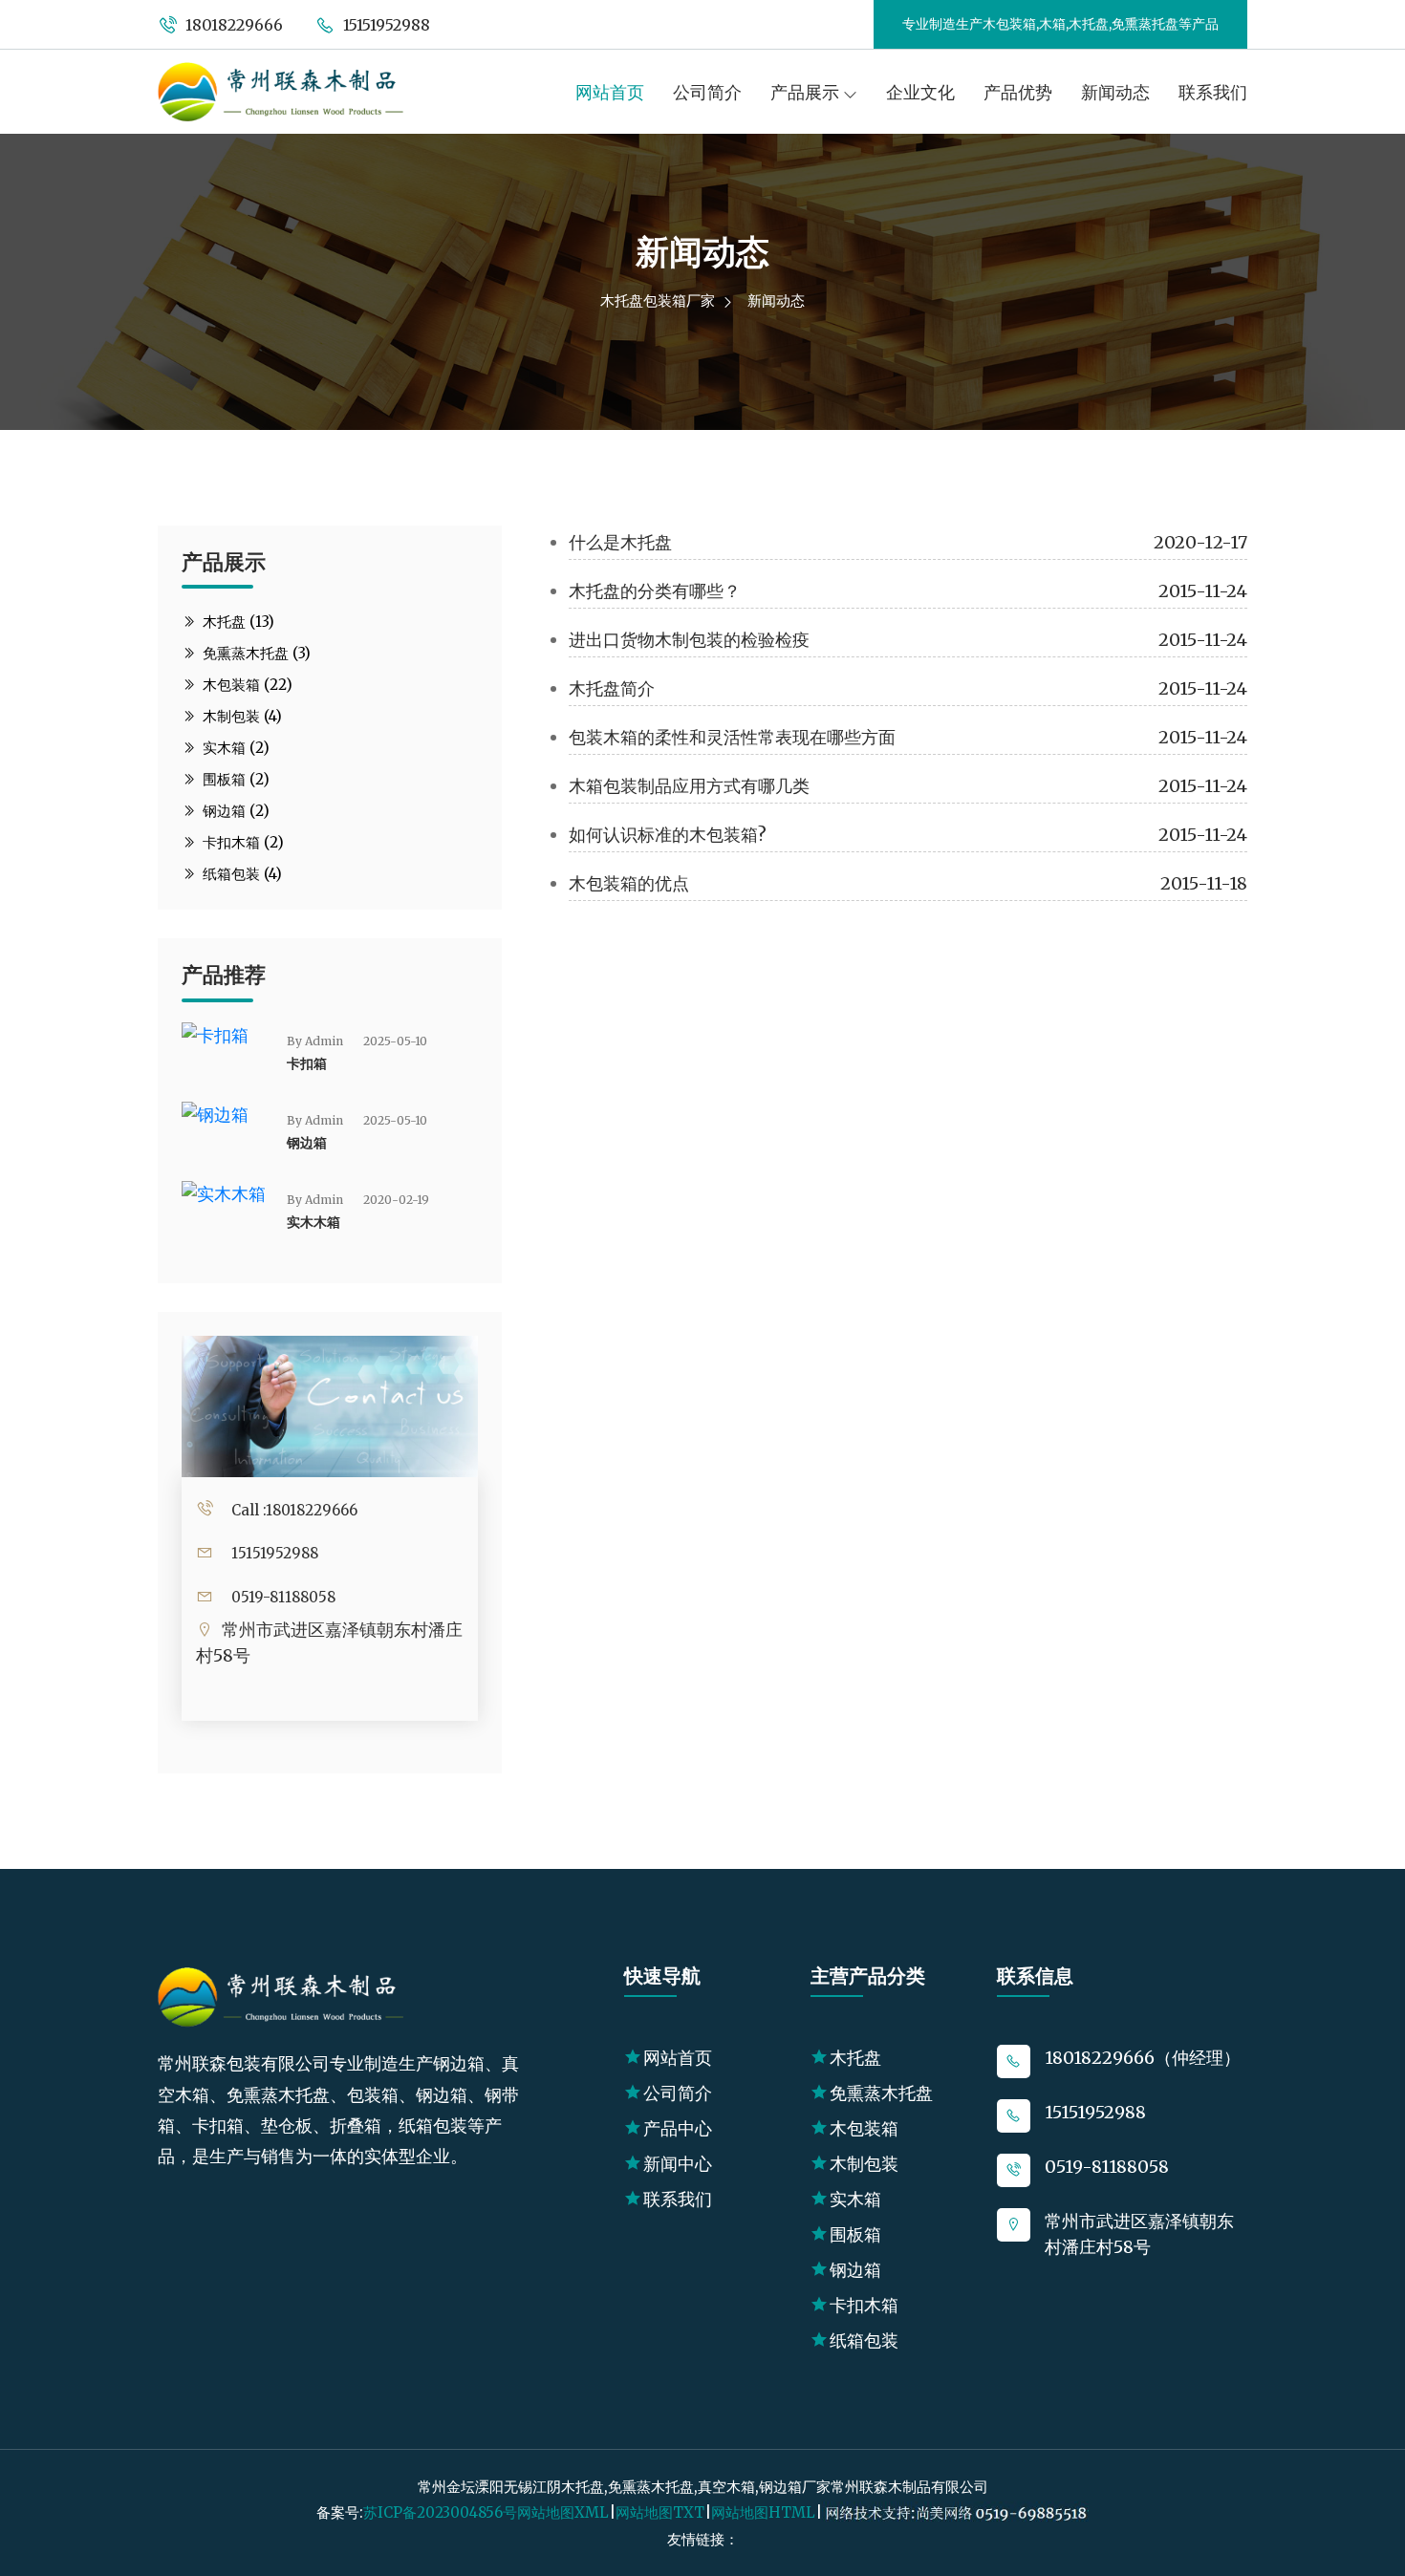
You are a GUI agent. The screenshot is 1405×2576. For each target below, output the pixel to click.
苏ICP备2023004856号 (440, 2512)
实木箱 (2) (234, 748)
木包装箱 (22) (246, 685)
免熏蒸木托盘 (881, 2093)
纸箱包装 (864, 2340)
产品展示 (807, 92)
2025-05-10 (395, 1041)
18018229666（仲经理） (1143, 2058)
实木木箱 (313, 1222)
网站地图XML (563, 2512)
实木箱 (855, 2199)
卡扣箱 (307, 1063)
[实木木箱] (224, 1193)
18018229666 (232, 25)
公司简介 (707, 92)
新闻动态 (1115, 92)
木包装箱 (864, 2128)
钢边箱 (307, 1143)
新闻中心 (678, 2164)
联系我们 (1213, 92)
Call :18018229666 (294, 1510)
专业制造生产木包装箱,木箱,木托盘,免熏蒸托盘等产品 (1060, 24)
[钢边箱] (215, 1114)
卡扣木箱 (864, 2305)
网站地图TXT (660, 2512)
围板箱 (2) (234, 779)
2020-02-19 (396, 1200)
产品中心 (678, 2128)
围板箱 (855, 2234)
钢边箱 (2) (234, 811)
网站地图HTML (763, 2512)
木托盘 (855, 2058)
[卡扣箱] (215, 1034)
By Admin (315, 1041)
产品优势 (1018, 92)
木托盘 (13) (237, 622)
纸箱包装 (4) (240, 874)
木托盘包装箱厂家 (658, 301)
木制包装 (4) (240, 716)
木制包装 (864, 2164)
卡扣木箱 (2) (241, 842)
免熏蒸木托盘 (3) (255, 653)
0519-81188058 (283, 1597)
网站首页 (610, 92)
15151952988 (385, 25)
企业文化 (920, 92)
